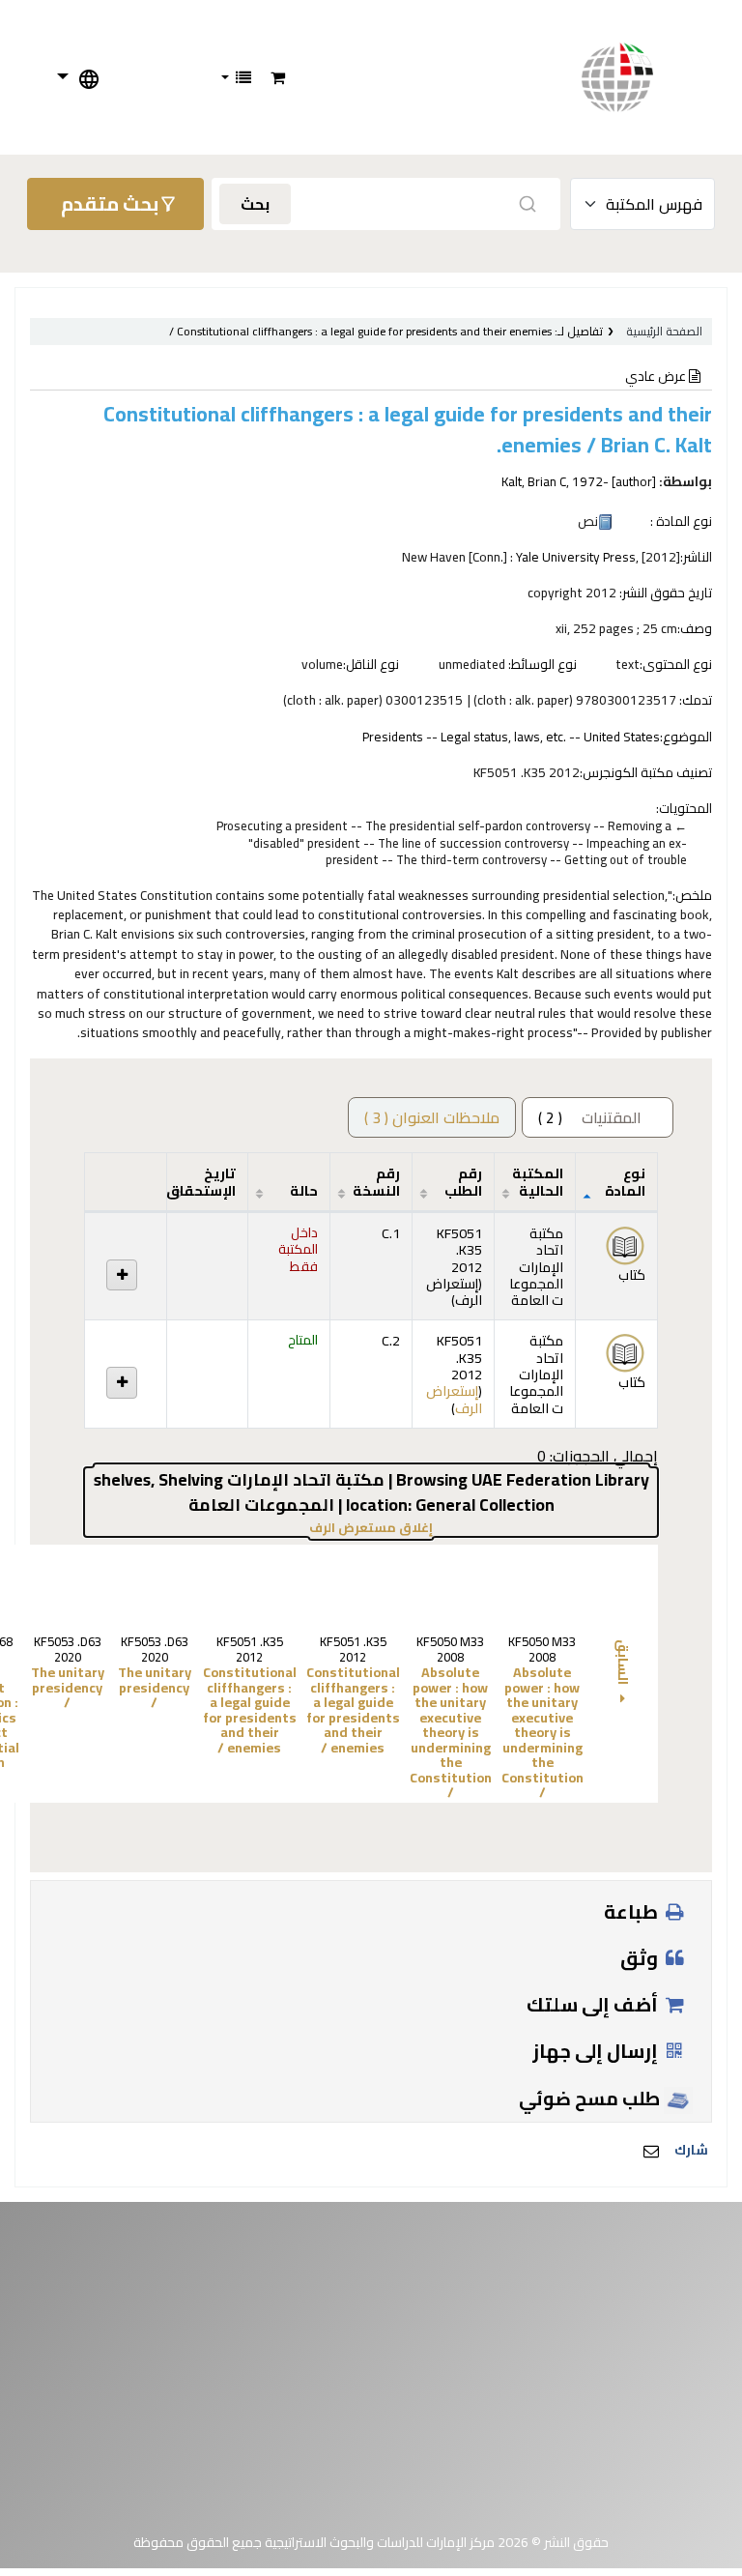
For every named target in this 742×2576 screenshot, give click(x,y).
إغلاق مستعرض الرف (305, 1528)
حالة (304, 1190)
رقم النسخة (376, 1181)
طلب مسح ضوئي (591, 2098)
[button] (278, 77)
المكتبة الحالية (538, 1181)
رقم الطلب (463, 1181)
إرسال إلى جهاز (597, 2051)
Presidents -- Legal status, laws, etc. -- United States (511, 737)
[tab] (432, 1117)
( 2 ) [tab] (590, 1117)
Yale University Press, (577, 557)
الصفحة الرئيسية (664, 331)
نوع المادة (625, 1181)
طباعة (633, 1911)
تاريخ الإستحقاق (201, 1181)
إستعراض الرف (454, 1291)
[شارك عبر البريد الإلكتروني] (651, 2151)
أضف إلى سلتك (594, 2004)
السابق (623, 1664)
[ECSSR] (637, 77)
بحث (255, 204)
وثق (641, 1958)
